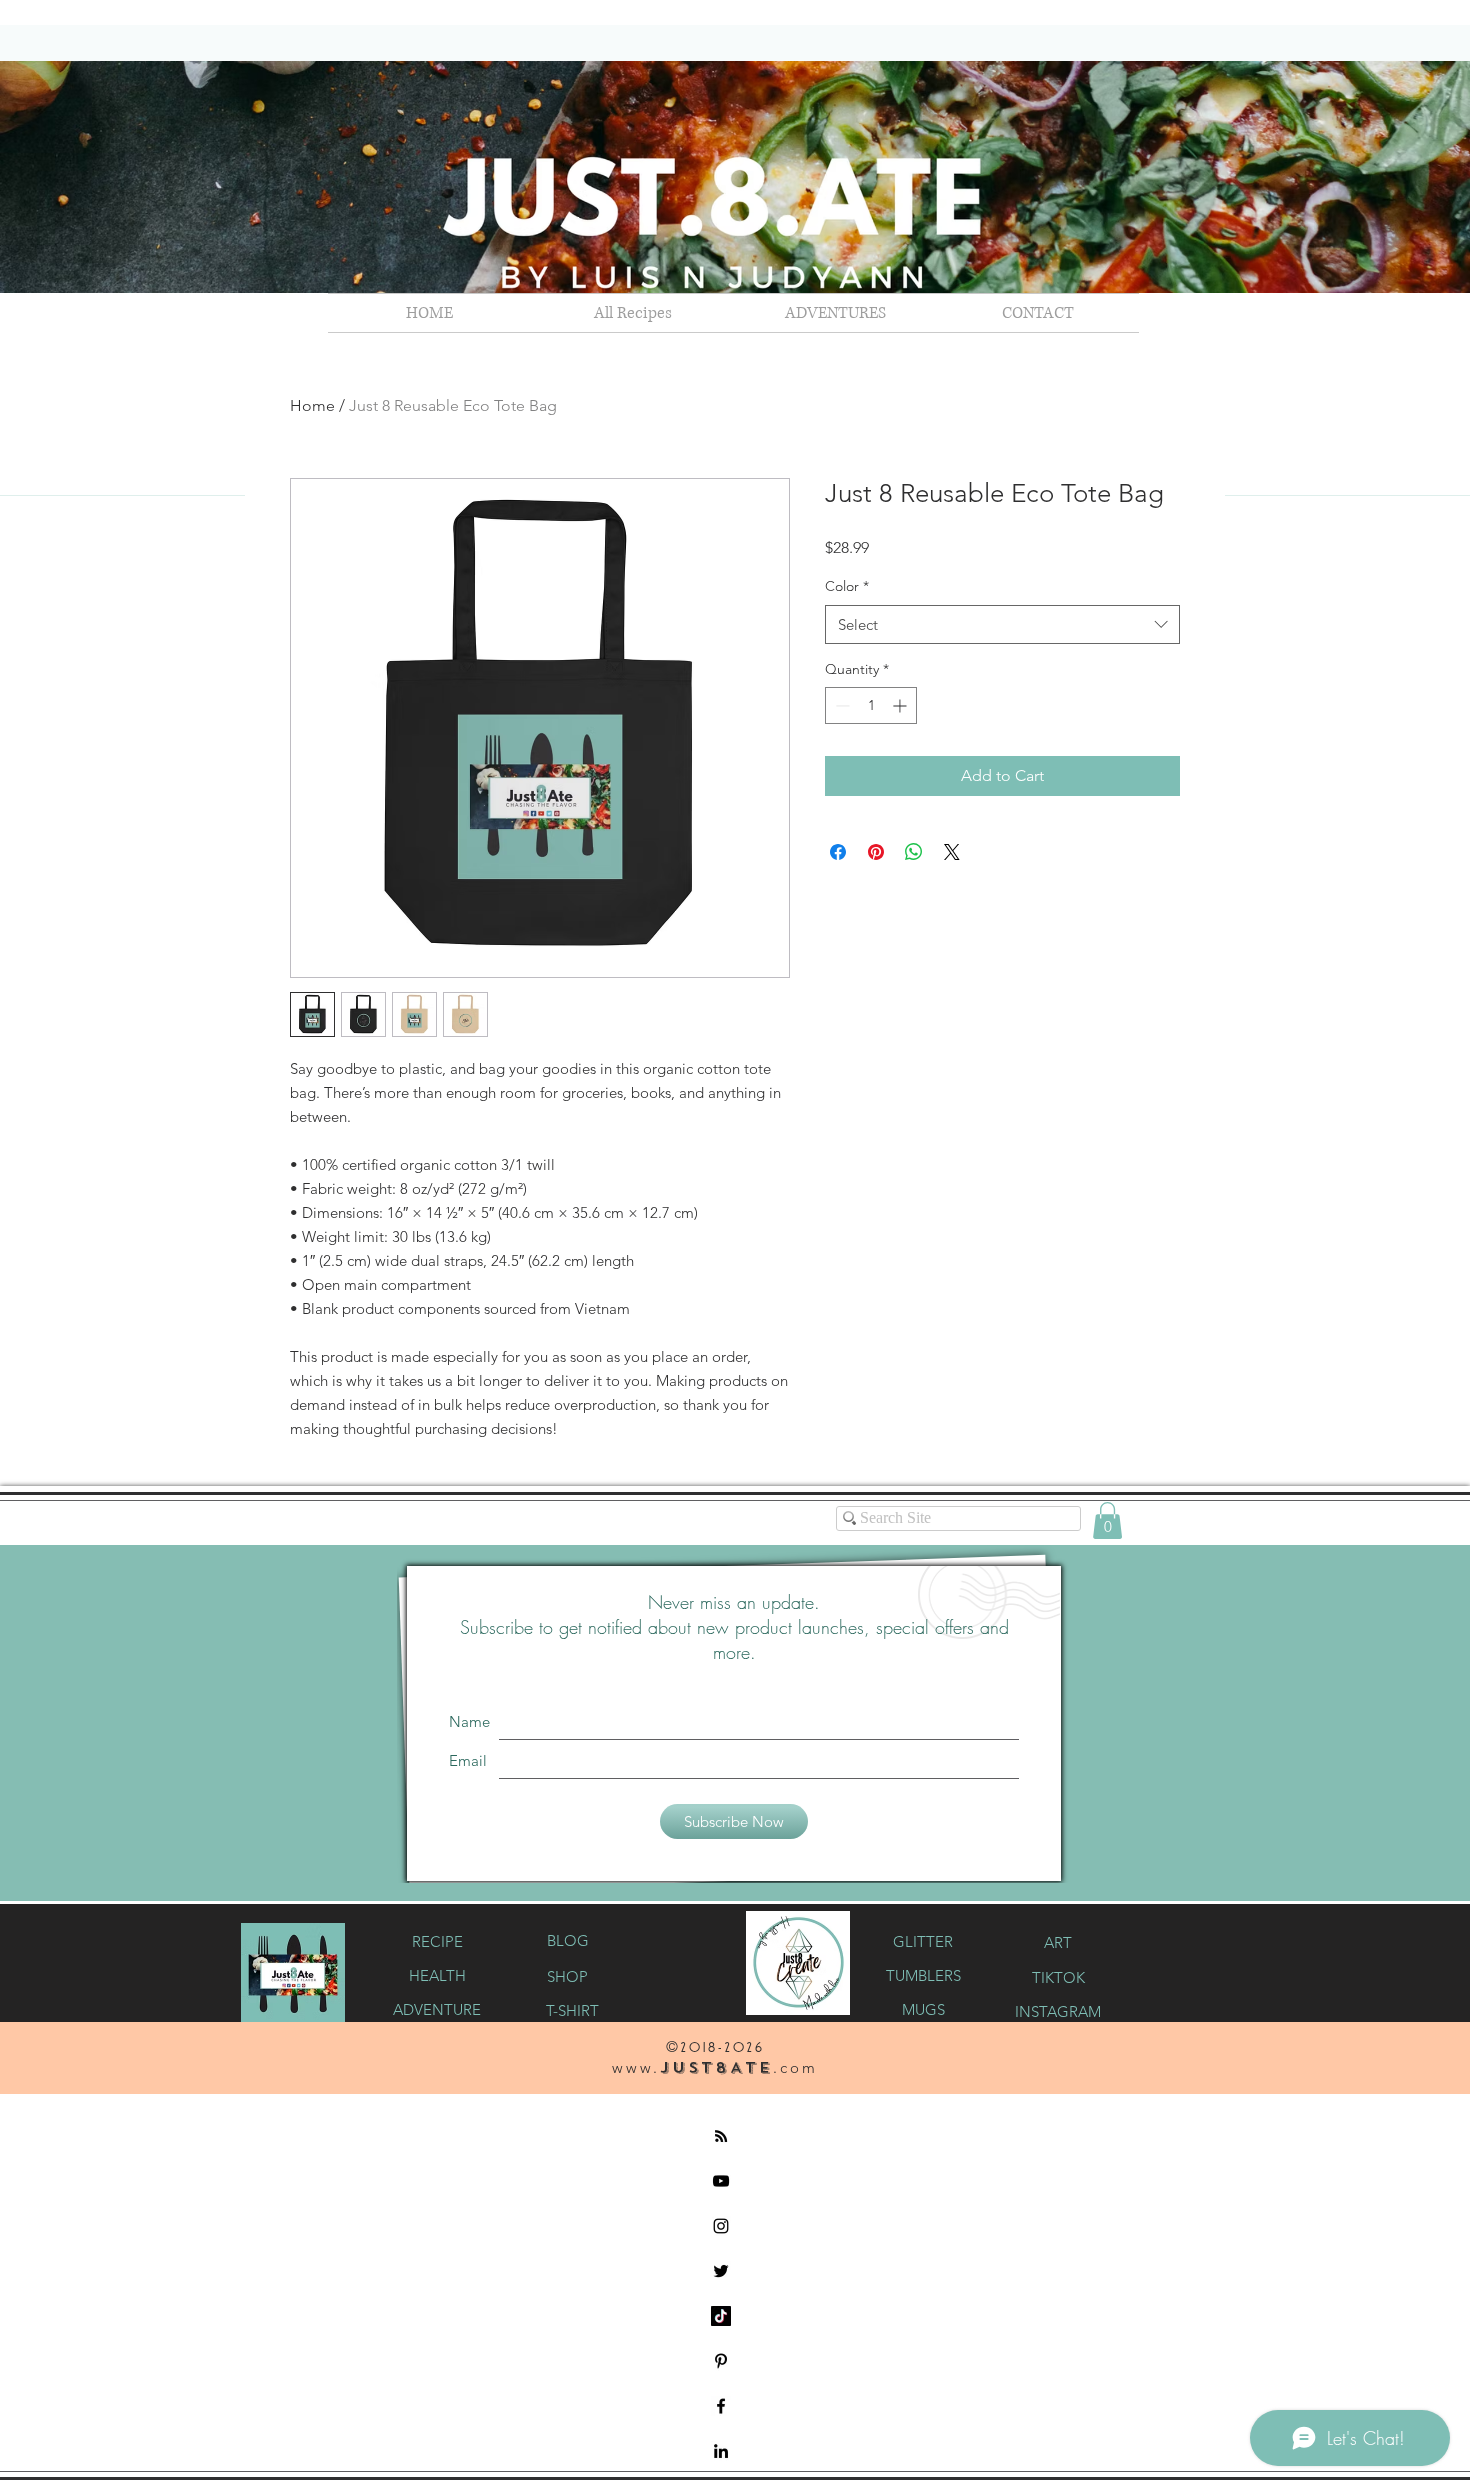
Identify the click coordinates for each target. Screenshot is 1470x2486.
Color (847, 586)
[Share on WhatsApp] (914, 852)
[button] (835, 313)
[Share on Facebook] (838, 852)
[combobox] (1002, 624)
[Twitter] (721, 2271)
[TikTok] (721, 2316)
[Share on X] (952, 852)
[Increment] (901, 705)
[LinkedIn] (721, 2451)
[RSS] (721, 2136)
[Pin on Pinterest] (876, 852)
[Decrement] (840, 705)
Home (312, 405)
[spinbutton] (871, 705)
